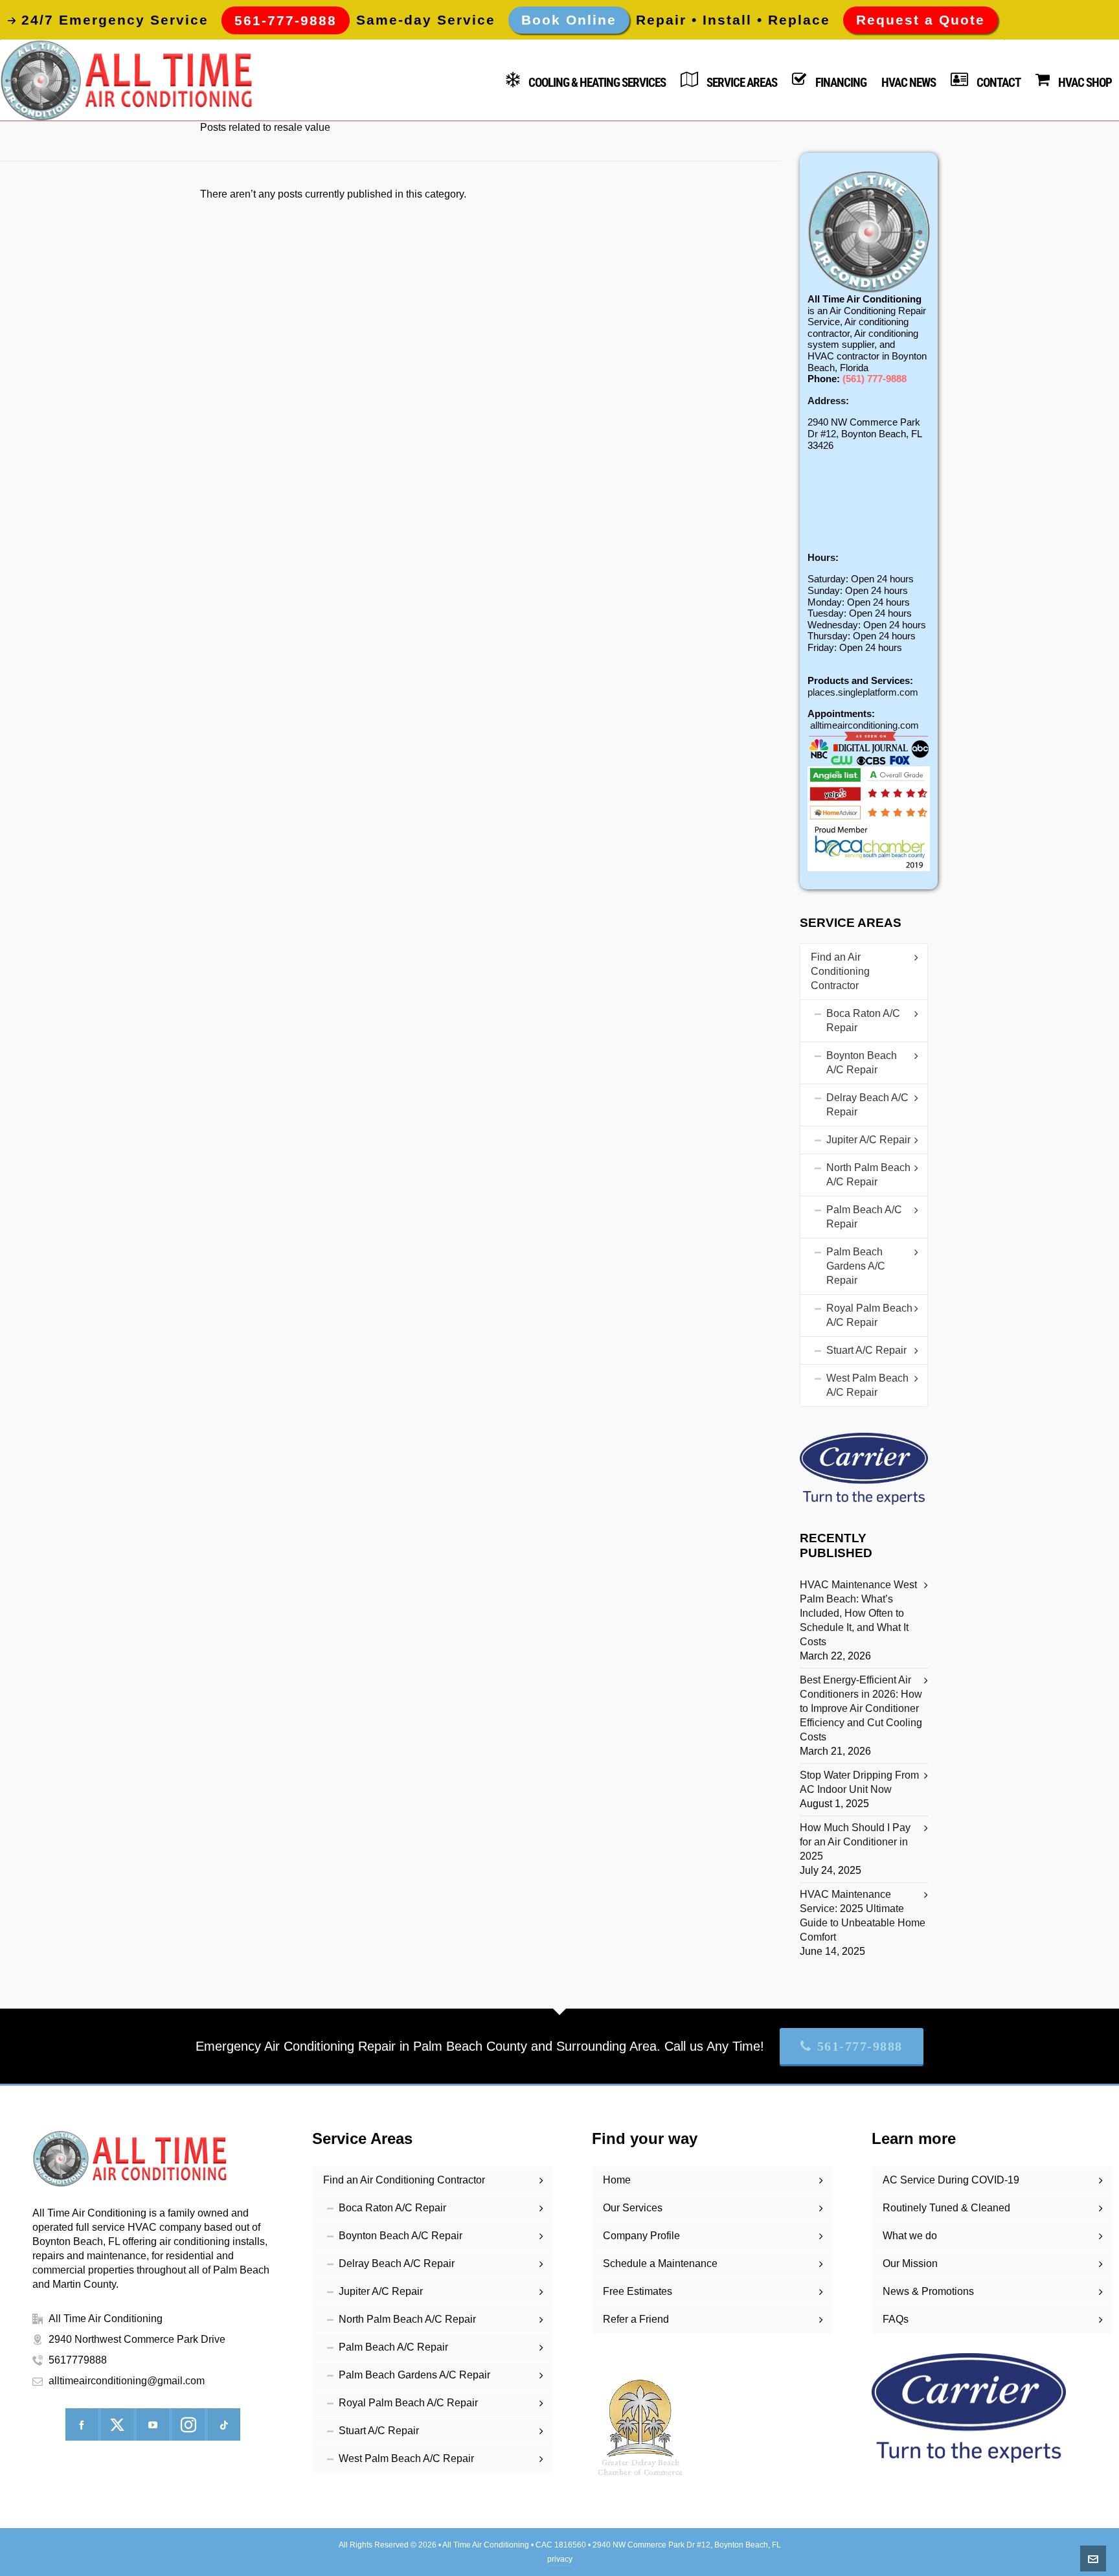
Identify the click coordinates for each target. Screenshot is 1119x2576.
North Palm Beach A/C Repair (868, 1175)
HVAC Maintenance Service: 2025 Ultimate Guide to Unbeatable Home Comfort (863, 1916)
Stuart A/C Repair (866, 1350)
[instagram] (188, 2424)
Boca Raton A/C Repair (863, 1020)
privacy (560, 2559)
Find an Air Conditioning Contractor (840, 971)
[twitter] (117, 2424)
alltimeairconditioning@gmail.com (127, 2381)
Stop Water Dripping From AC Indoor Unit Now (859, 1782)
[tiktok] (224, 2424)
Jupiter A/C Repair (868, 1140)
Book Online (569, 20)
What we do (910, 2236)
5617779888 (78, 2360)
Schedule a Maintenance (660, 2263)
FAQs (896, 2319)
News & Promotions (928, 2291)
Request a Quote (921, 20)
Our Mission (910, 2263)
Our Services (633, 2208)
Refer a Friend (636, 2319)
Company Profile (641, 2236)
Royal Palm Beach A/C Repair (869, 1315)
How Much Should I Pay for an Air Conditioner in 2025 (855, 1842)
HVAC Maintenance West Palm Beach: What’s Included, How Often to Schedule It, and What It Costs (858, 1613)
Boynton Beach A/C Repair (862, 1063)
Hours (821, 557)
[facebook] (82, 2424)
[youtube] (153, 2424)
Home (617, 2180)
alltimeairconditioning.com (865, 725)
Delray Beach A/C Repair (867, 1105)
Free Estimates (638, 2291)
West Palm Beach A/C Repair (867, 1385)
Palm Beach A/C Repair (864, 1217)
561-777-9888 (860, 2046)
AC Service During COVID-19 (951, 2180)
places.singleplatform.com (863, 692)
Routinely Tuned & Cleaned (946, 2208)
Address (827, 401)
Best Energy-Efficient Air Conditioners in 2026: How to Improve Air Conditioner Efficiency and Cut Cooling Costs (861, 1708)
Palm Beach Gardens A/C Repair (856, 1266)
